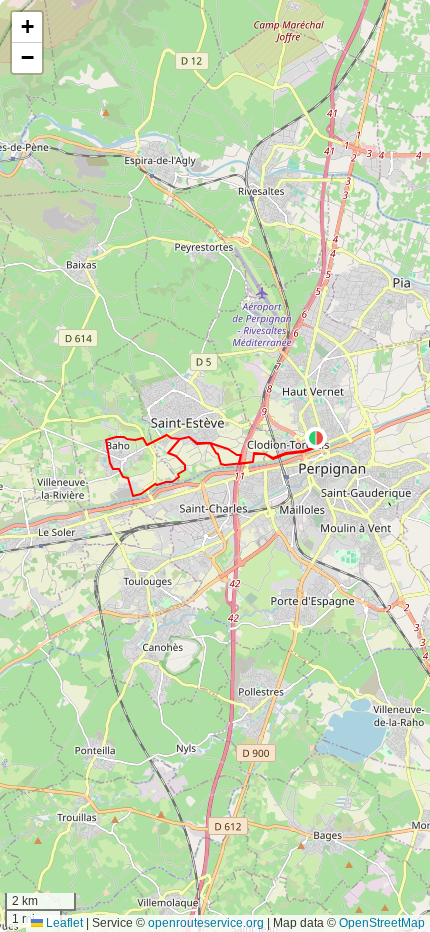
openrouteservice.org (206, 923)
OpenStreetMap (382, 923)
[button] (316, 438)
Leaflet (63, 923)
